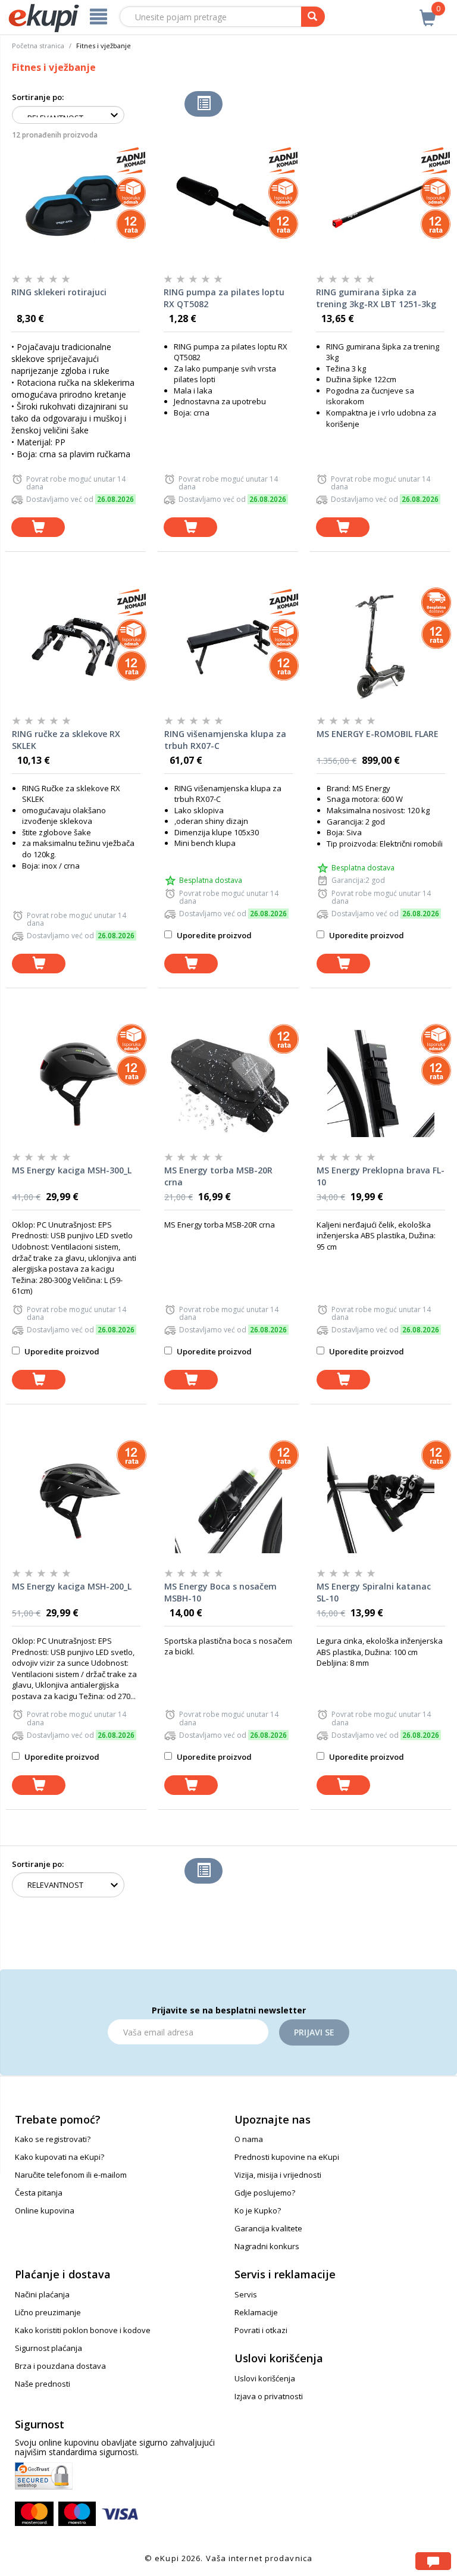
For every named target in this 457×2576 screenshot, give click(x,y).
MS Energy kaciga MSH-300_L (72, 1170)
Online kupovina (45, 2210)
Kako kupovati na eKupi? (60, 2157)
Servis (246, 2294)
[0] (428, 11)
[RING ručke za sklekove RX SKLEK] (76, 647)
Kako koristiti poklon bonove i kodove (83, 2330)
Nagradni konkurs (267, 2246)
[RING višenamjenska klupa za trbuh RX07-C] (228, 647)
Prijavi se (314, 2032)
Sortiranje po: (38, 97)
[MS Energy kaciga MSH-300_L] (76, 1084)
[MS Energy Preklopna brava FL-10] (381, 1084)
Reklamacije (256, 2312)
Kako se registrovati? (53, 2139)
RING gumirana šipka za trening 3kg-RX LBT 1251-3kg (376, 298)
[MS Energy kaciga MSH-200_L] (76, 1500)
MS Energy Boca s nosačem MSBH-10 (220, 1592)
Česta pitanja (39, 2193)
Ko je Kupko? (258, 2210)
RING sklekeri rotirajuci (59, 292)
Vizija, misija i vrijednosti (278, 2175)
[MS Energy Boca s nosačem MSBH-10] (228, 1500)
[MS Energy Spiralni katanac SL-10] (381, 1500)
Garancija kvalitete (268, 2228)
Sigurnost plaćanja (48, 2348)
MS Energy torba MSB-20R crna (218, 1176)
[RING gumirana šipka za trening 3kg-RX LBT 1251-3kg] (380, 205)
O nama (249, 2139)
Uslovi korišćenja (265, 2378)
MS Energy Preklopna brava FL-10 (381, 1176)
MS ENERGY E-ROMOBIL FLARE (378, 734)
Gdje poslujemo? (265, 2193)
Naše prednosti (43, 2384)
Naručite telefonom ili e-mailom (71, 2175)
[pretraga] (313, 17)
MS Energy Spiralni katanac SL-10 (374, 1592)
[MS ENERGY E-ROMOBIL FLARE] (381, 647)
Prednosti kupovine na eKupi (287, 2157)
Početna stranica (38, 46)
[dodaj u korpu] (38, 527)
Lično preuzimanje (48, 2312)
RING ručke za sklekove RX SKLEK (66, 740)
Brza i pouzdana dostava (60, 2366)
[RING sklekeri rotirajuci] (76, 205)
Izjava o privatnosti (269, 2396)
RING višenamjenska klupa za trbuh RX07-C (225, 740)
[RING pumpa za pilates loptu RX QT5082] (228, 205)
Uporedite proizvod (213, 935)
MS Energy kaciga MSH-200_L (72, 1586)
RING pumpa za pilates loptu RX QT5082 (224, 298)
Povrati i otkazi (261, 2330)
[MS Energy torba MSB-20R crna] (228, 1084)
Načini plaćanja (42, 2294)
